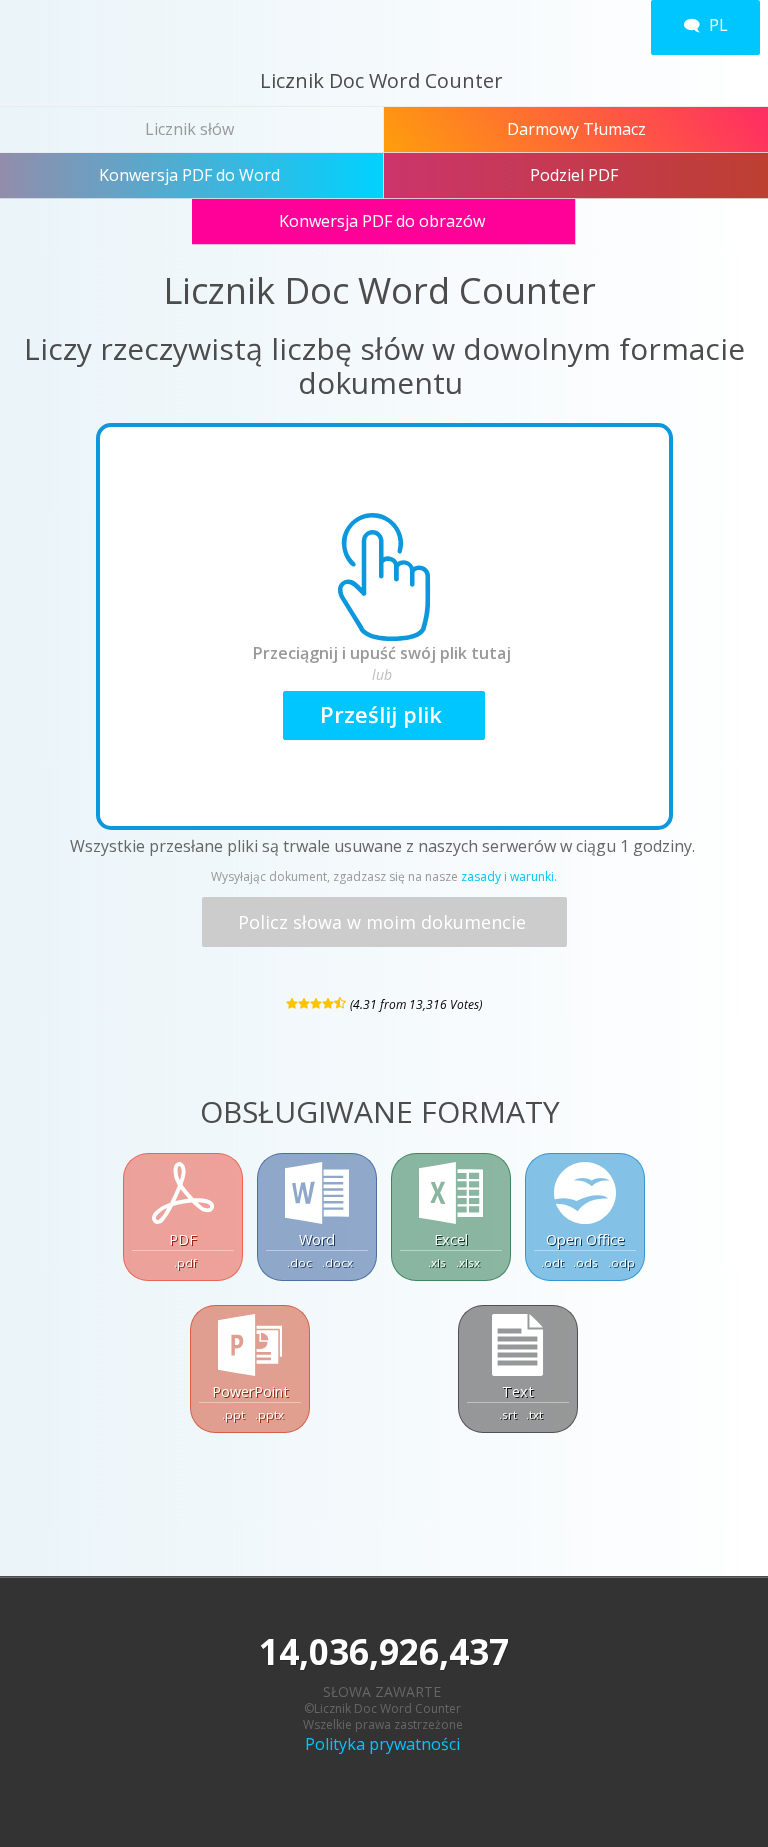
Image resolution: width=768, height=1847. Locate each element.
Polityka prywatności (384, 1744)
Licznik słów (191, 129)
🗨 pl (705, 25)
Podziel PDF (576, 175)
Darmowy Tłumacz (576, 129)
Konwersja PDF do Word (191, 175)
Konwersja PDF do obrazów (384, 221)
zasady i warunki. (509, 876)
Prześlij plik (384, 714)
